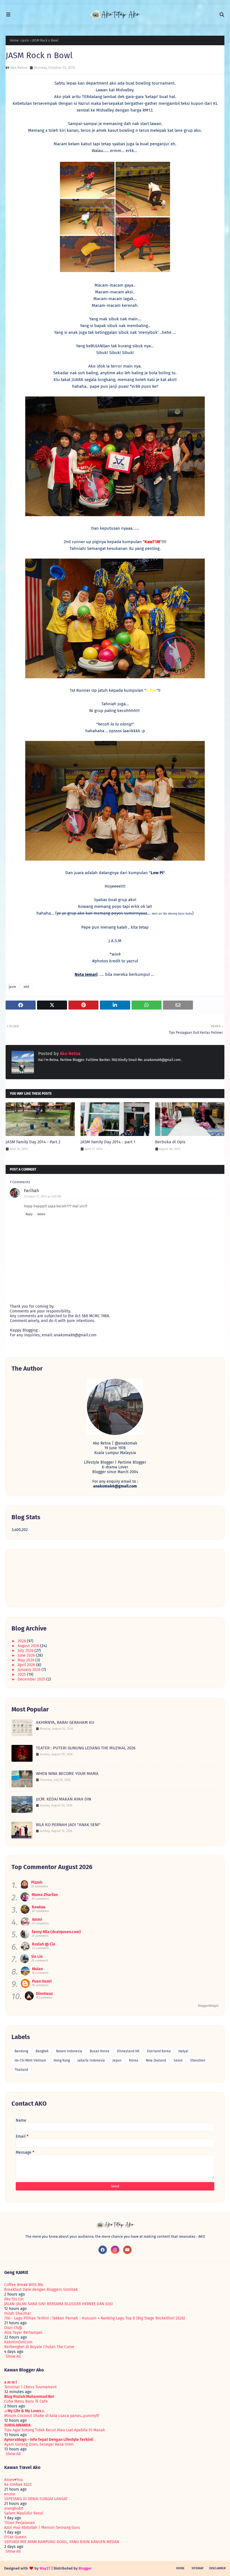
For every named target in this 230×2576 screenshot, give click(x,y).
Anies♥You (13, 2480)
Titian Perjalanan (19, 2523)
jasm (25, 40)
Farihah (31, 1191)
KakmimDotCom (18, 2342)
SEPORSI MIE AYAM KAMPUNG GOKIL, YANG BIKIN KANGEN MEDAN (62, 2542)
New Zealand (156, 2060)
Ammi (37, 1919)
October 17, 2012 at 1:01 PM (43, 1197)
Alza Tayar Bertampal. (24, 2333)
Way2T (45, 2568)
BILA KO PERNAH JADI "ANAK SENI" (68, 1825)
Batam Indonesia (69, 2051)
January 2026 (30, 1670)
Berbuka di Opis (170, 1142)
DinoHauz (44, 1994)
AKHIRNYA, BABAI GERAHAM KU (65, 1722)
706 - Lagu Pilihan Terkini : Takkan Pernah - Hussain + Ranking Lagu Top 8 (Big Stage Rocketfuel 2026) (95, 2318)
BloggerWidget (208, 2006)
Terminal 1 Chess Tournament (30, 2387)
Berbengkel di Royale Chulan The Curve (39, 2347)
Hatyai (183, 2051)
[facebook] (103, 2250)
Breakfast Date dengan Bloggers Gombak (41, 2290)
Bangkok (42, 2051)
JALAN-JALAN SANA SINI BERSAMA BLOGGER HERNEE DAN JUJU (58, 2304)
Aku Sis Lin (14, 2299)
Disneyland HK (128, 2051)
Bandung (21, 2051)
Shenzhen (198, 2060)
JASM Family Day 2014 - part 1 (108, 1142)
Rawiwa (39, 1907)
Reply (29, 1214)
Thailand (21, 2070)
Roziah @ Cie (44, 1944)
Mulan (37, 1969)
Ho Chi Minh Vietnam (30, 2060)
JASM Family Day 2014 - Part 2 (33, 1142)
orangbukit (14, 2508)
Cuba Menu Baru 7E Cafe (26, 2401)
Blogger (85, 2568)
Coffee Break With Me (24, 2285)
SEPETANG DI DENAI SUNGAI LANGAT (36, 2499)
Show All (13, 2356)
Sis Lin (37, 1957)
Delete (41, 1214)
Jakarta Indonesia (91, 2060)
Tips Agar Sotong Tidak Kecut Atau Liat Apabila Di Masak (55, 2430)
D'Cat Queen (15, 2537)
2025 (22, 1674)
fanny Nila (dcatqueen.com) (56, 1932)
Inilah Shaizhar (18, 2313)
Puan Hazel (42, 1981)
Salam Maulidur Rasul (24, 2513)
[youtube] (127, 2250)
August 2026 (29, 1646)
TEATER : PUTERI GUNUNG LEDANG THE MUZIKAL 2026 (86, 1748)
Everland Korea (159, 2051)
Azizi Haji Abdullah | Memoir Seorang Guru (42, 2528)
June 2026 (27, 1655)
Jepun (117, 2060)
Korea (134, 2060)
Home (14, 40)
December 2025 (32, 1679)
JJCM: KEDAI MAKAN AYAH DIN (64, 1799)
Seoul (178, 2060)
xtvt (26, 987)
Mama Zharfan (45, 1895)
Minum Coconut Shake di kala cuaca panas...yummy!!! (51, 2416)
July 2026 (26, 1651)
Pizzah (37, 1882)
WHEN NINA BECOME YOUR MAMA (67, 1774)
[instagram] (115, 2250)
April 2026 (27, 1665)
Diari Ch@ (13, 2328)
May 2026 (27, 1660)
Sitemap (198, 2568)
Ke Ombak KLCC (18, 2485)
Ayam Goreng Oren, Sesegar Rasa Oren (39, 2444)
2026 (22, 1641)
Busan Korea (100, 2051)
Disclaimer (218, 2568)
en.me (10, 2494)
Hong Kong (62, 2060)
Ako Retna (19, 68)
